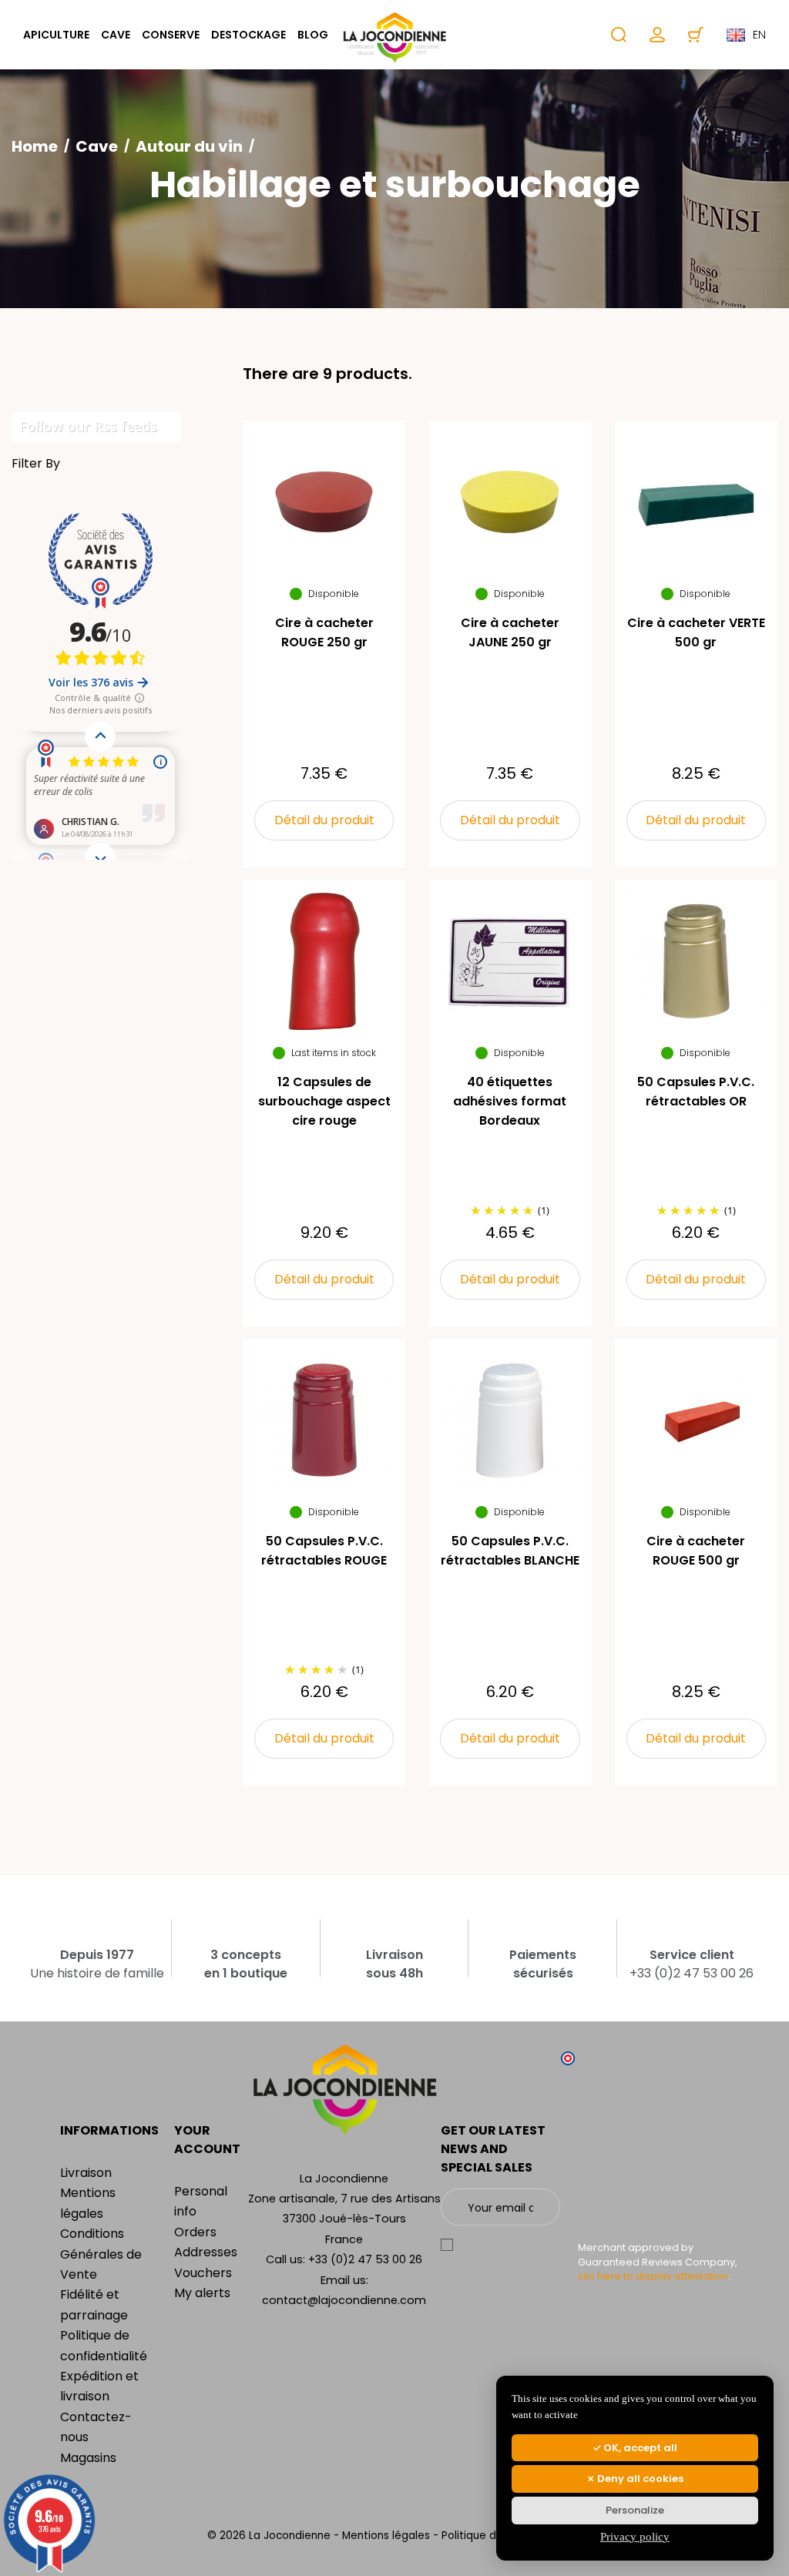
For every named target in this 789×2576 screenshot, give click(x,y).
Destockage (248, 35)
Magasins (88, 2458)
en (759, 35)
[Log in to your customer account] (657, 35)
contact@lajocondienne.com (344, 2300)
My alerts (202, 2293)
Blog (313, 35)
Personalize (635, 2510)
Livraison (86, 2173)
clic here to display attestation (653, 2276)
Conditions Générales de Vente (101, 2254)
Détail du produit (324, 820)
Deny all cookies (639, 2479)
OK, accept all (639, 2448)
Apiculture (56, 35)
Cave (116, 35)
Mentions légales (388, 2536)
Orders (195, 2232)
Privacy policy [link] (635, 2537)
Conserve (171, 35)
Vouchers (203, 2273)
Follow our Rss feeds (88, 426)
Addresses (206, 2252)
